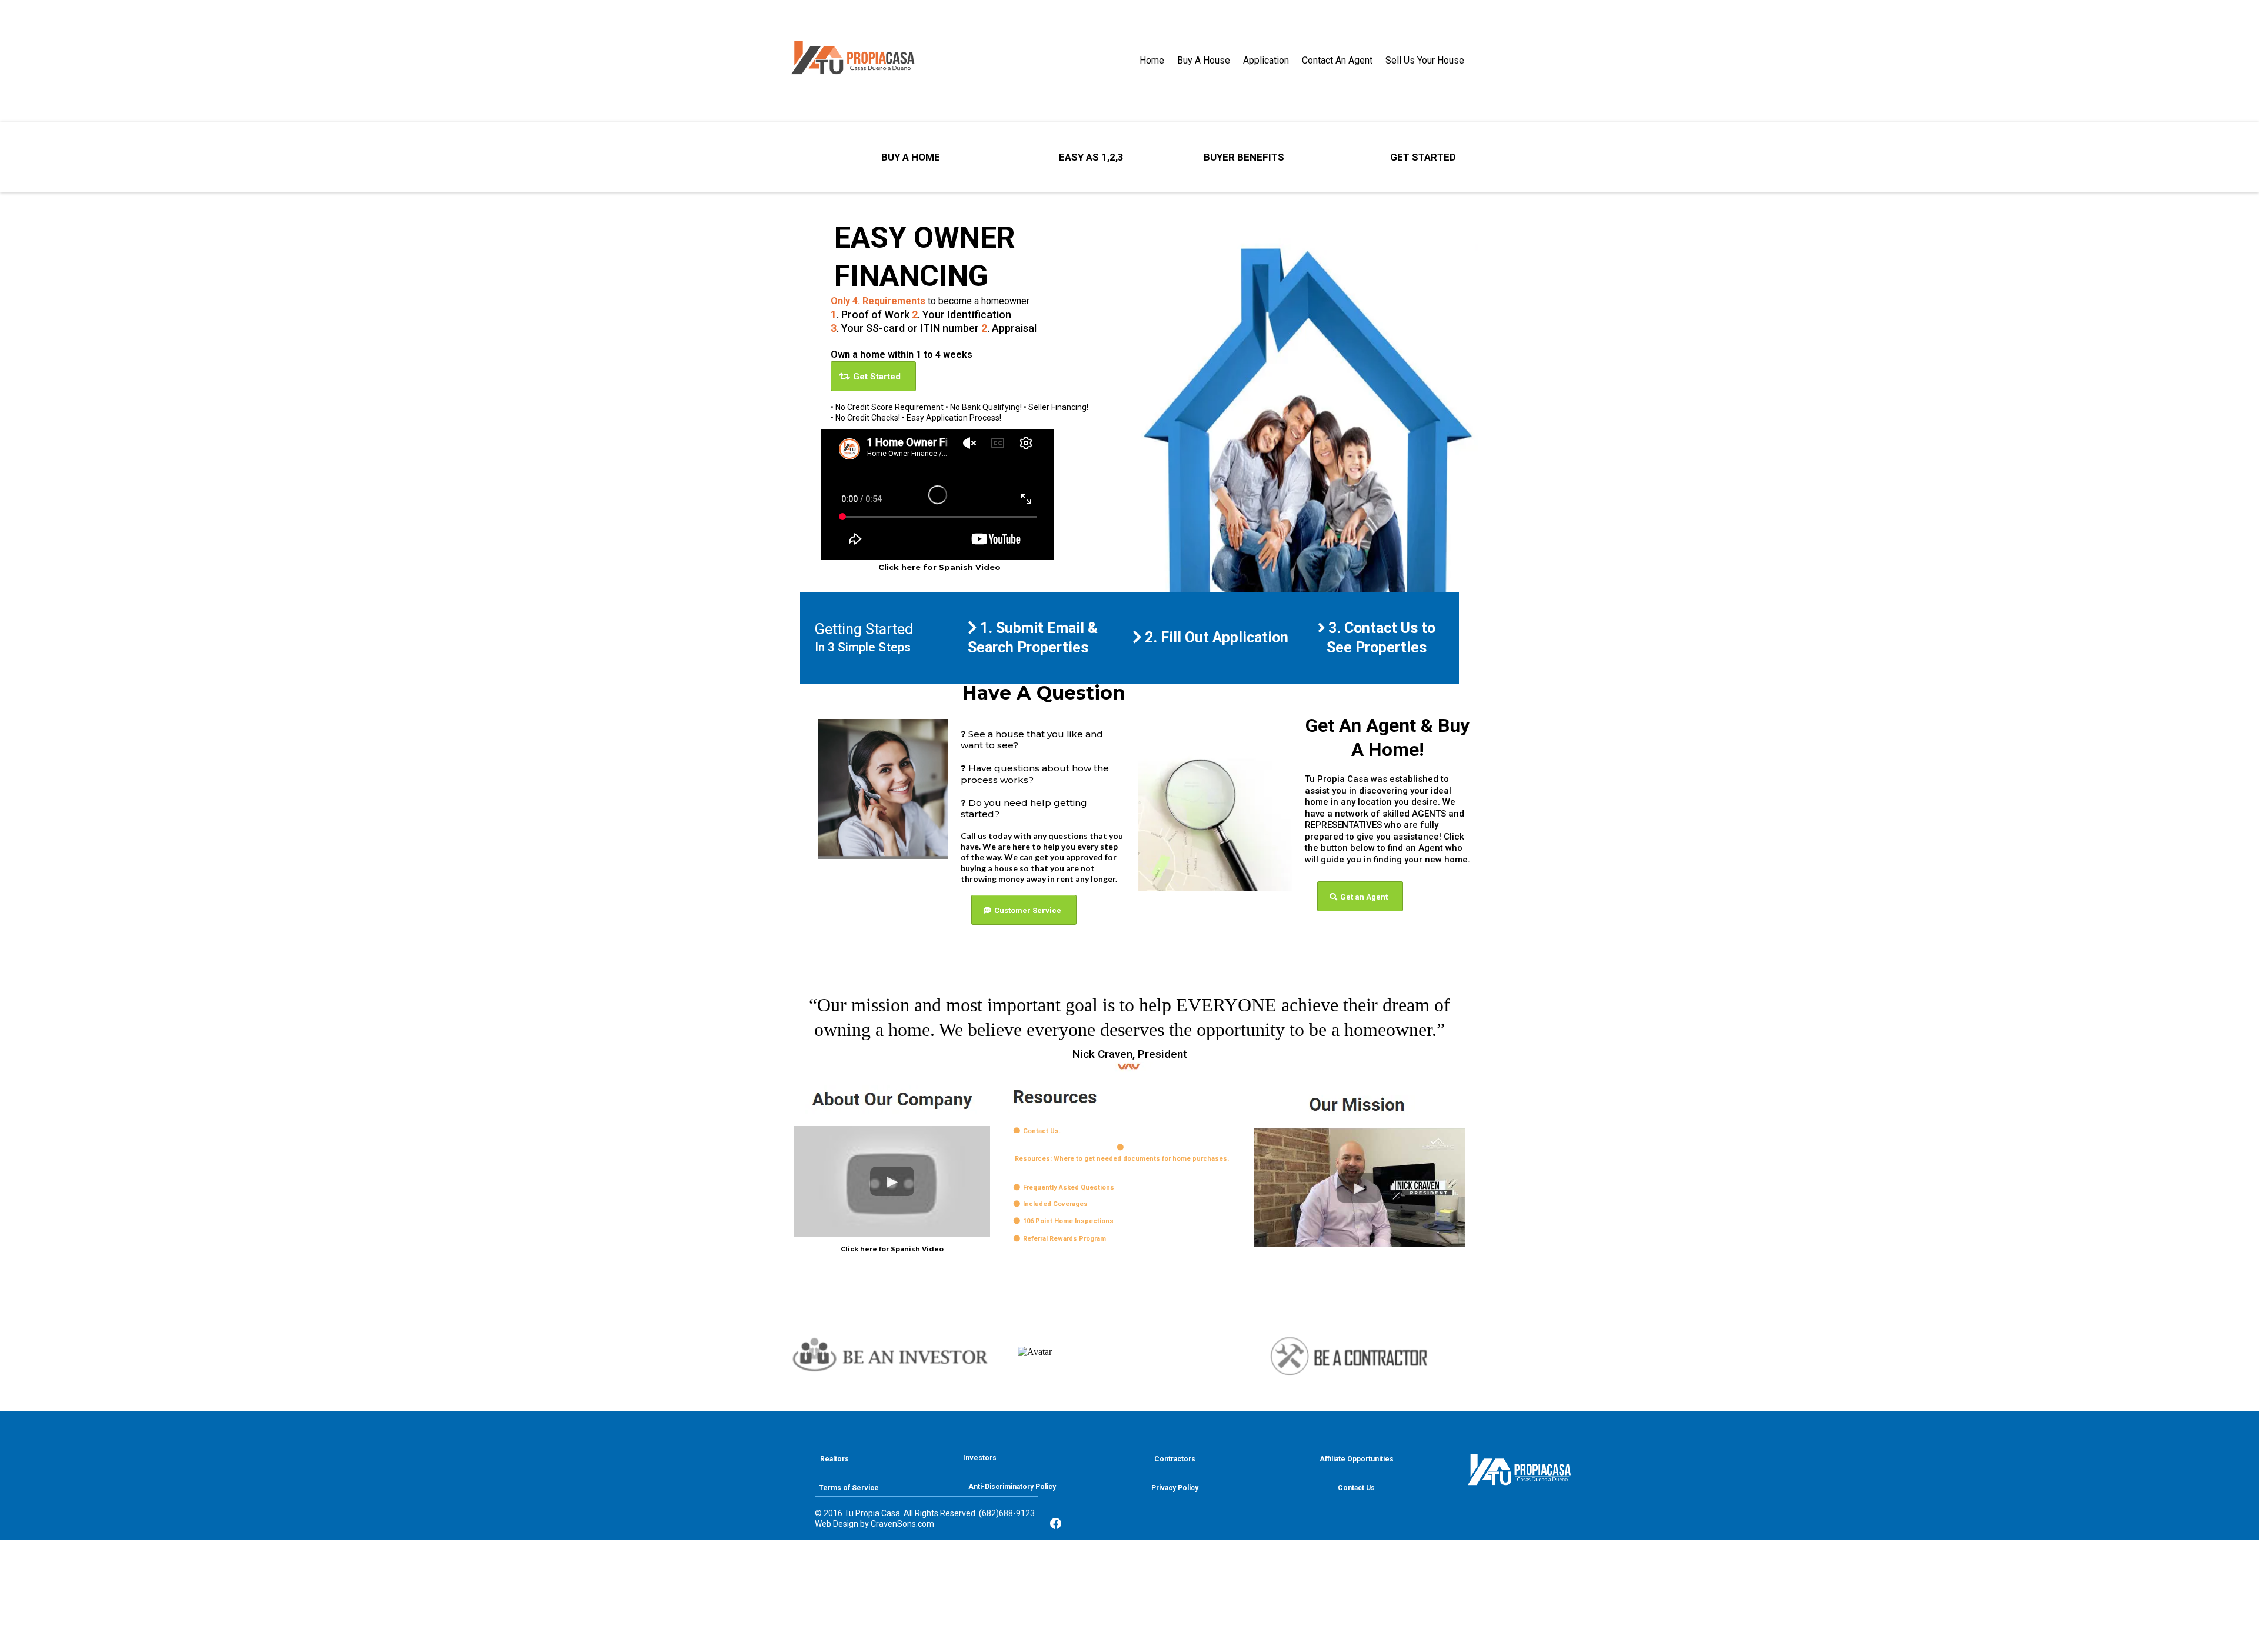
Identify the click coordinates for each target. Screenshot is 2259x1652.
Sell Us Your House (1425, 60)
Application (1266, 60)
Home (1152, 60)
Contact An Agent (1337, 60)
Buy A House (1204, 60)
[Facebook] (1056, 1526)
